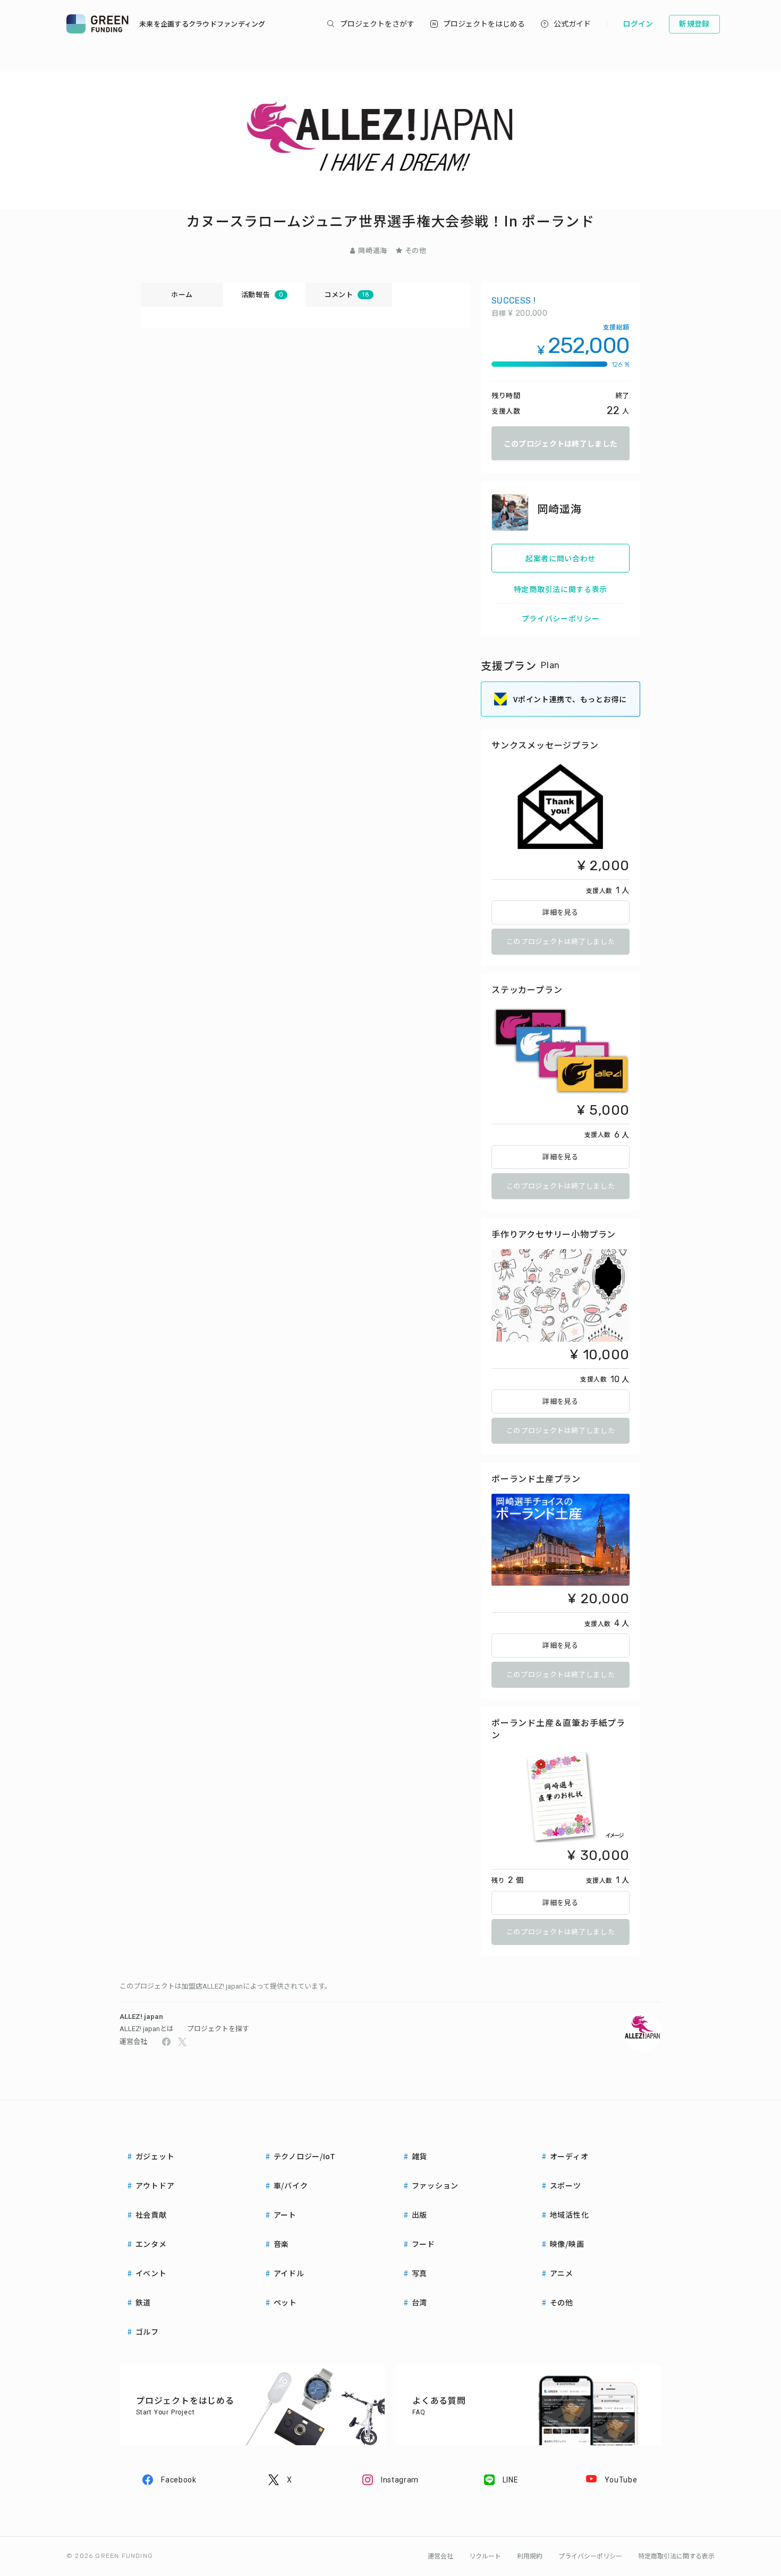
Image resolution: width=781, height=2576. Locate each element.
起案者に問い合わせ (561, 558)
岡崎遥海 (373, 250)
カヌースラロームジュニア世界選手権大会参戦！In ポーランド (390, 220)
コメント (347, 294)
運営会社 (133, 2042)
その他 (416, 250)
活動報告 (262, 294)
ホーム (182, 294)
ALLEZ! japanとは (147, 2029)
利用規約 (530, 2556)
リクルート (485, 2556)
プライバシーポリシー (561, 618)
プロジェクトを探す (218, 2029)
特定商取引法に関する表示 (561, 589)
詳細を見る (561, 912)
